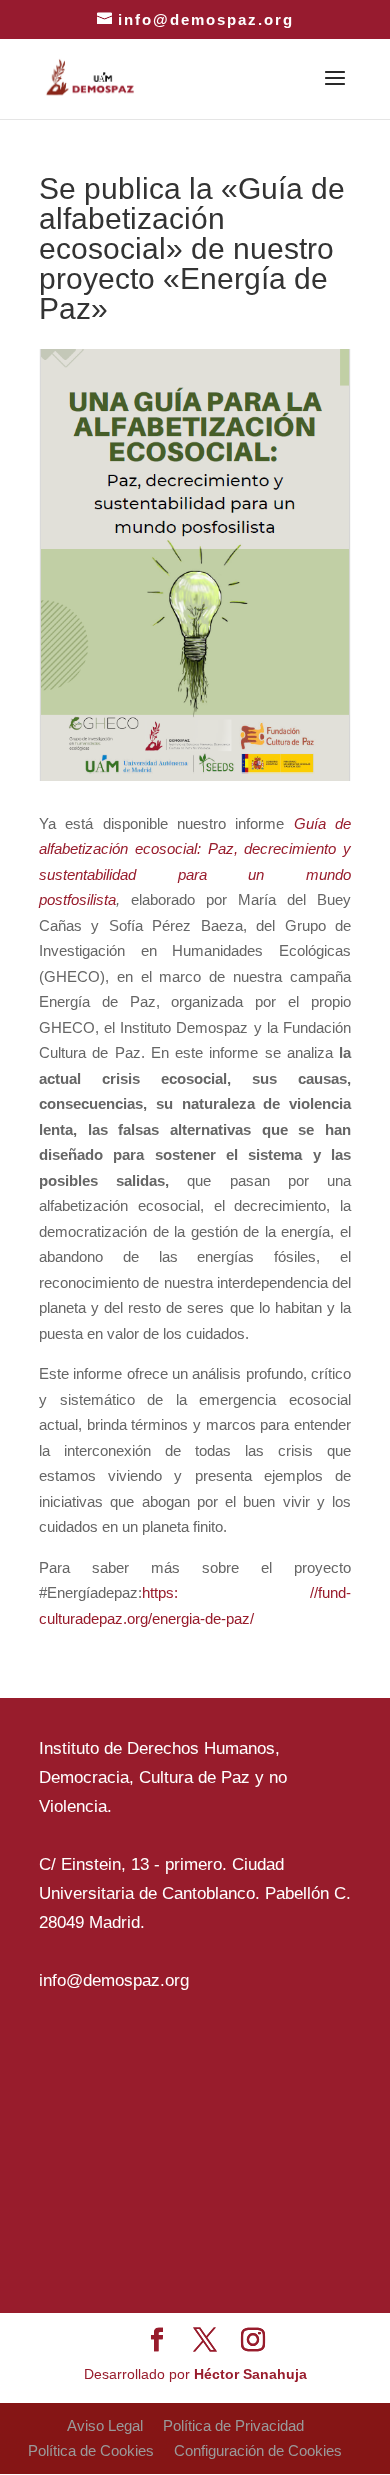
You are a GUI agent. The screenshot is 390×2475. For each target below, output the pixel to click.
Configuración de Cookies (258, 2450)
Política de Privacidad (233, 2425)
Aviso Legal (105, 2425)
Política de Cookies (91, 2450)
